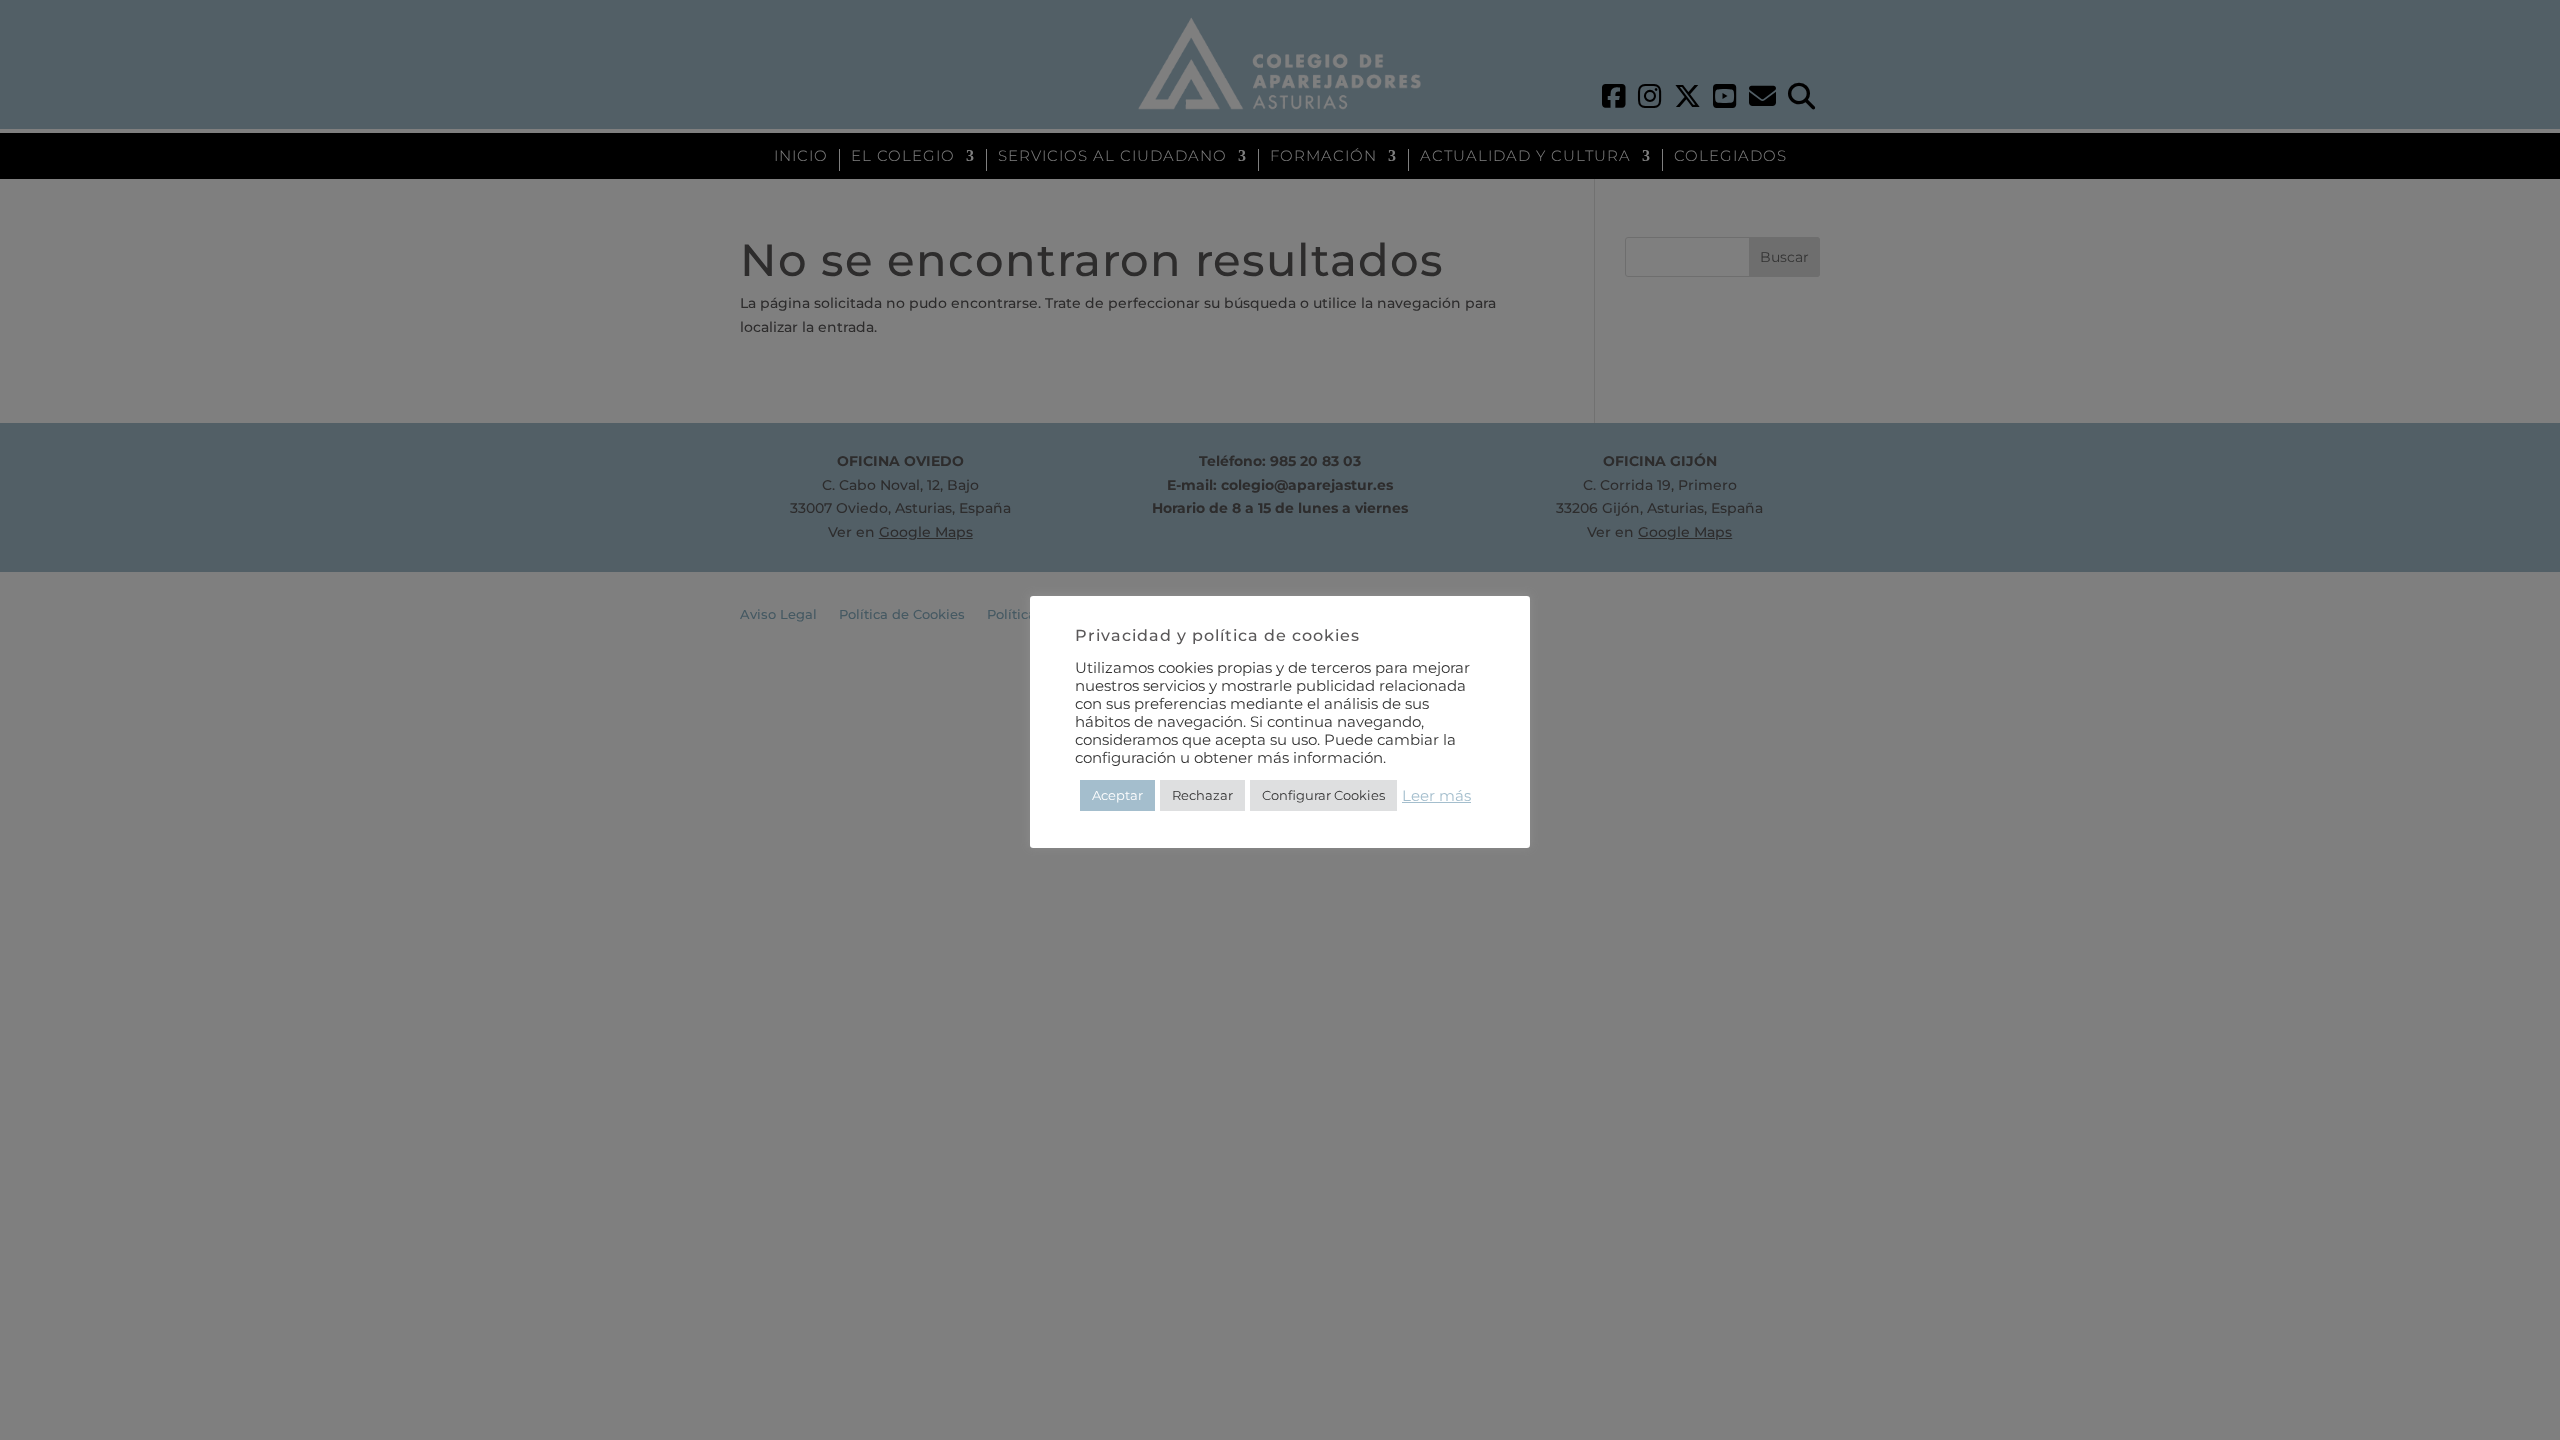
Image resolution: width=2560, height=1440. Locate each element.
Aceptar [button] (1117, 795)
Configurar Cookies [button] (1323, 795)
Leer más (1436, 796)
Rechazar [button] (1202, 795)
